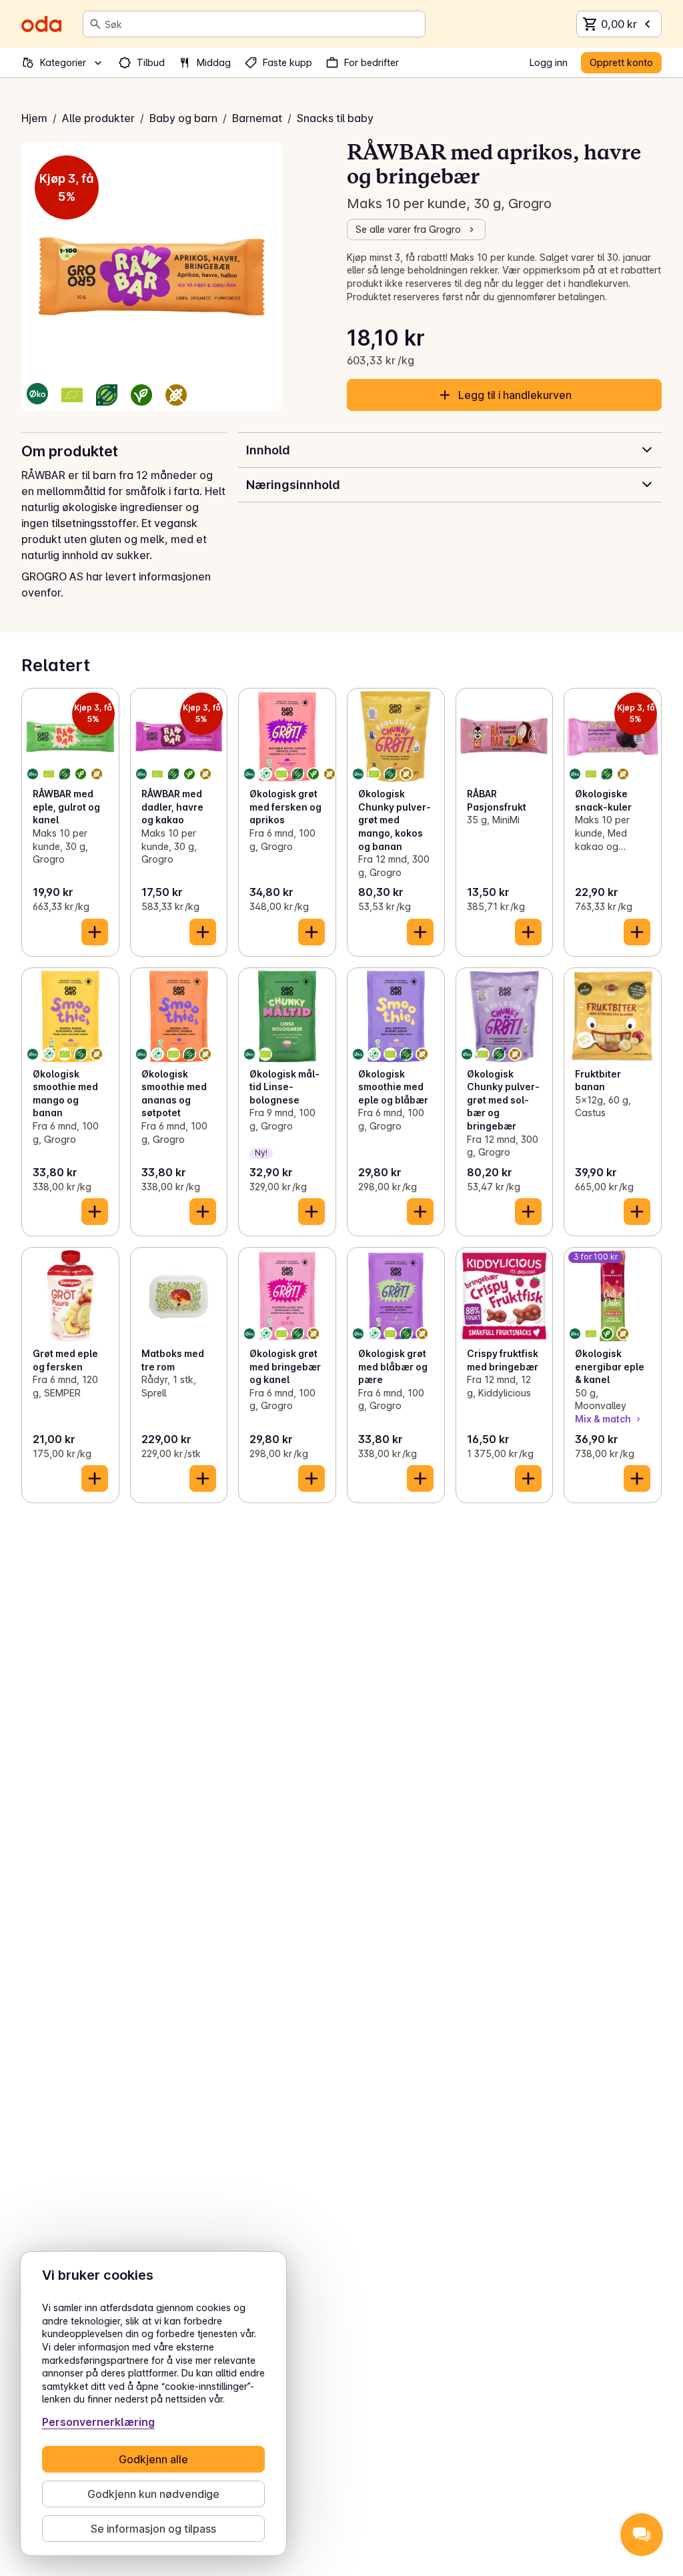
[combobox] (262, 24)
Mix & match (603, 1419)
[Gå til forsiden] (41, 24)
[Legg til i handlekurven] (95, 932)
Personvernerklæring (98, 2422)
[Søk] (95, 24)
